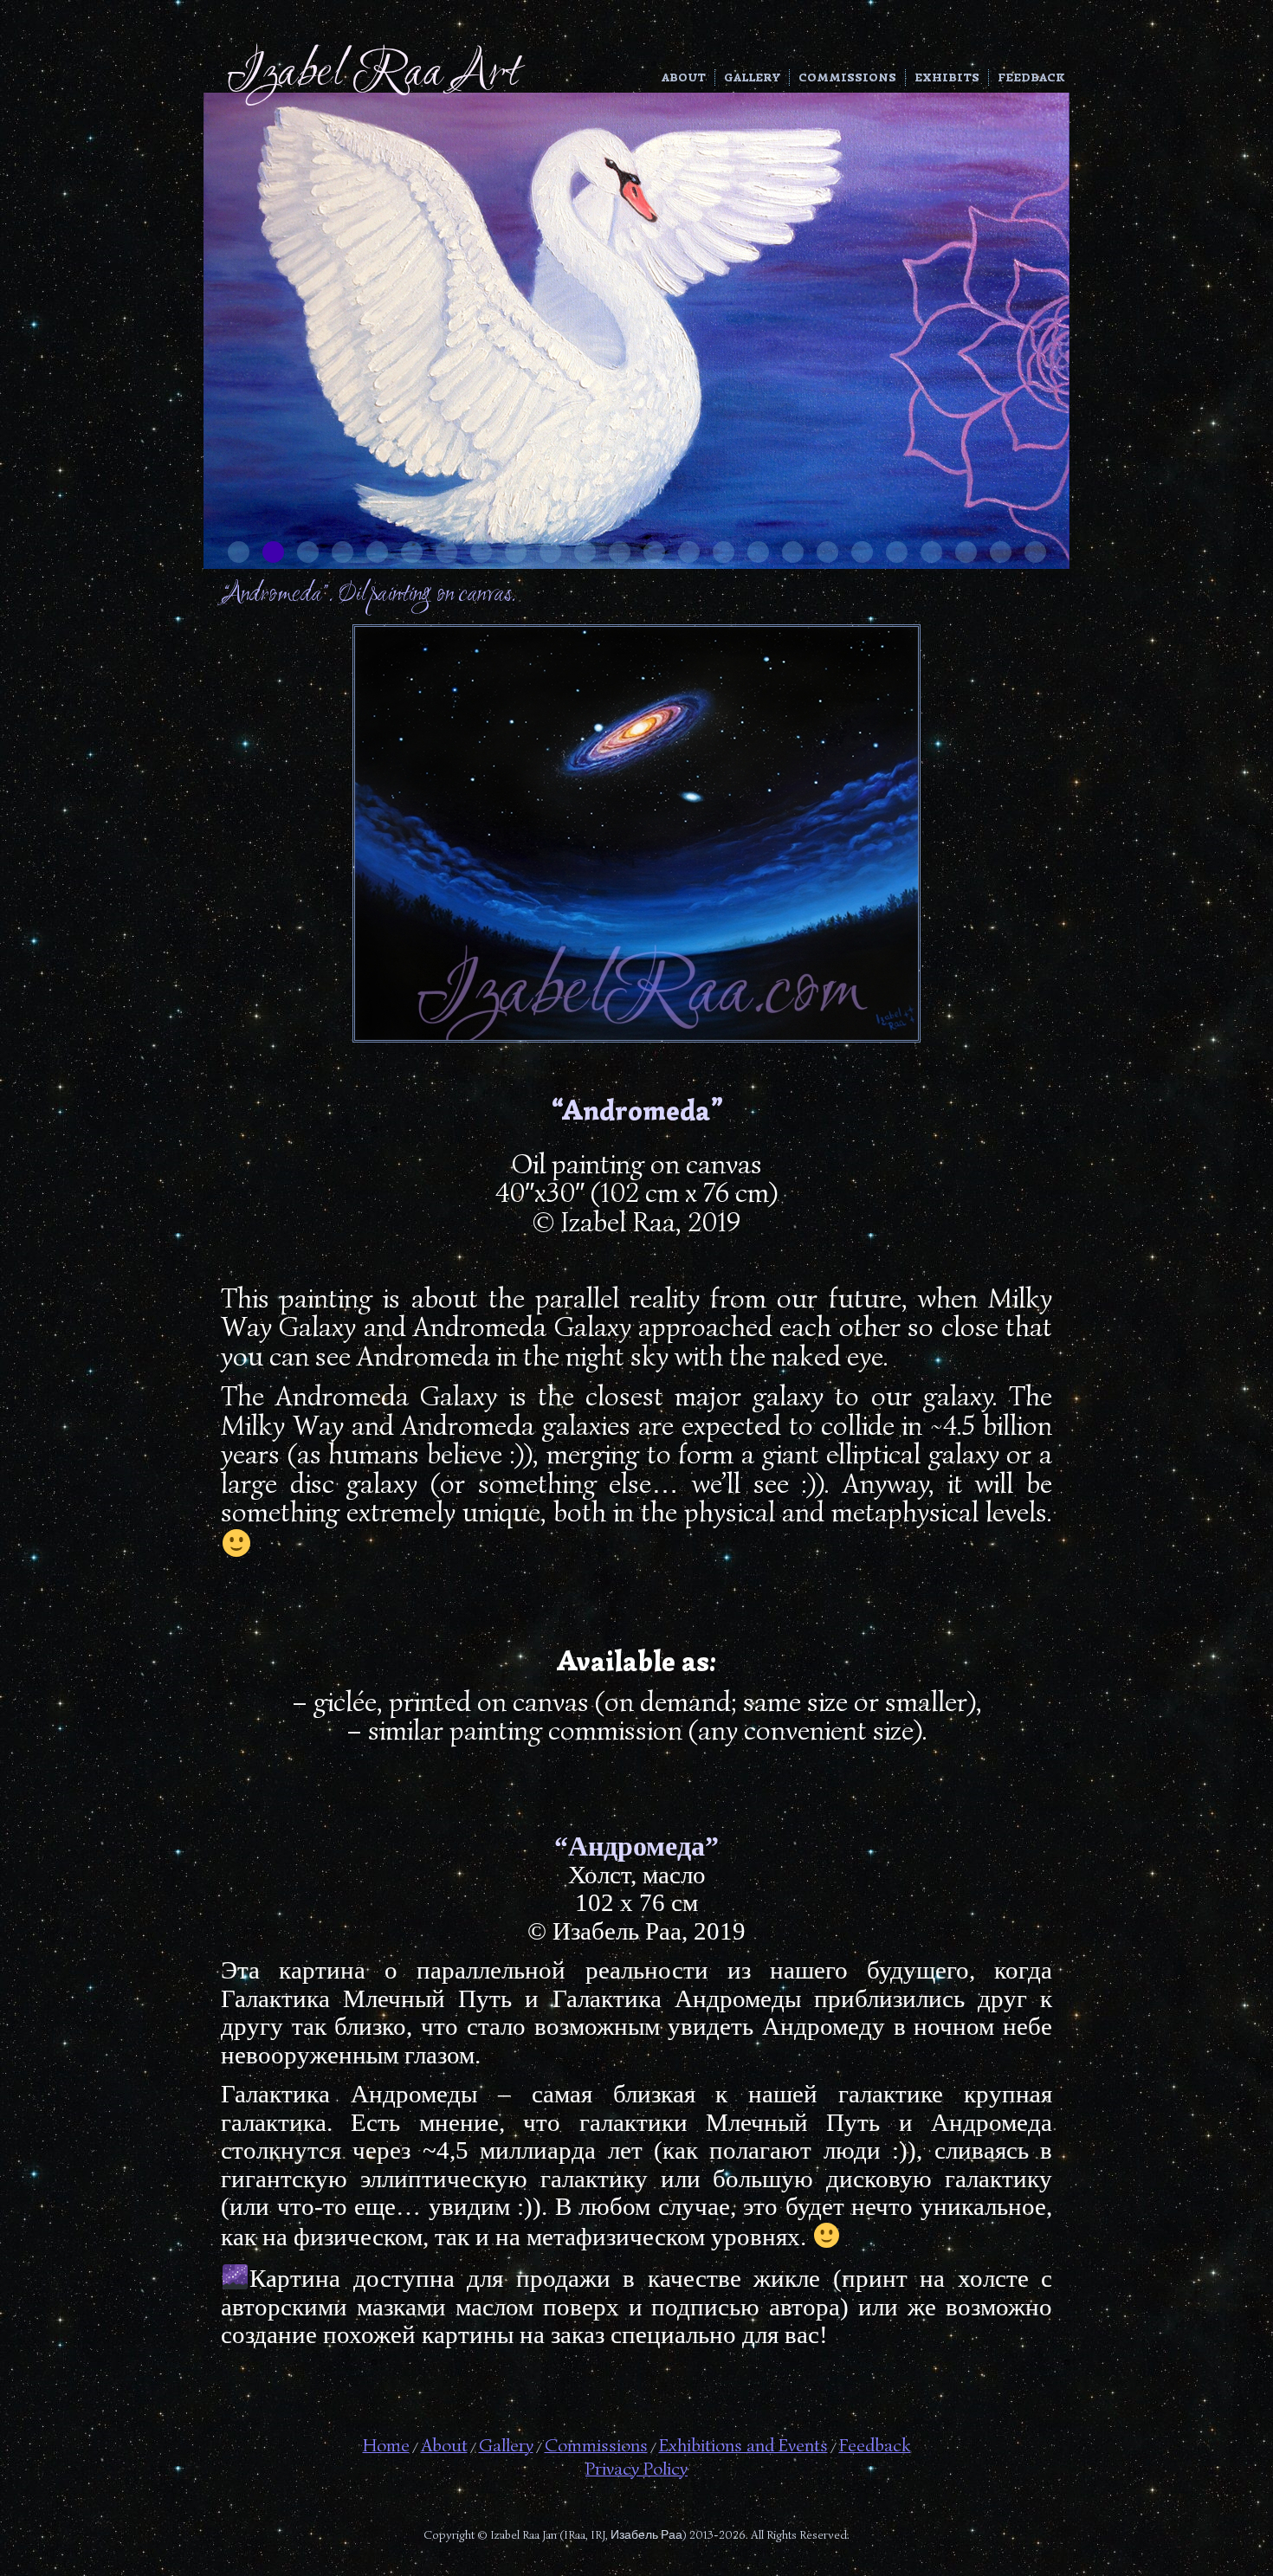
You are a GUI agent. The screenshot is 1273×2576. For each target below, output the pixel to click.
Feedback (1031, 77)
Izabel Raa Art (373, 74)
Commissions (847, 77)
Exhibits (947, 77)
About (684, 77)
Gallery (752, 77)
